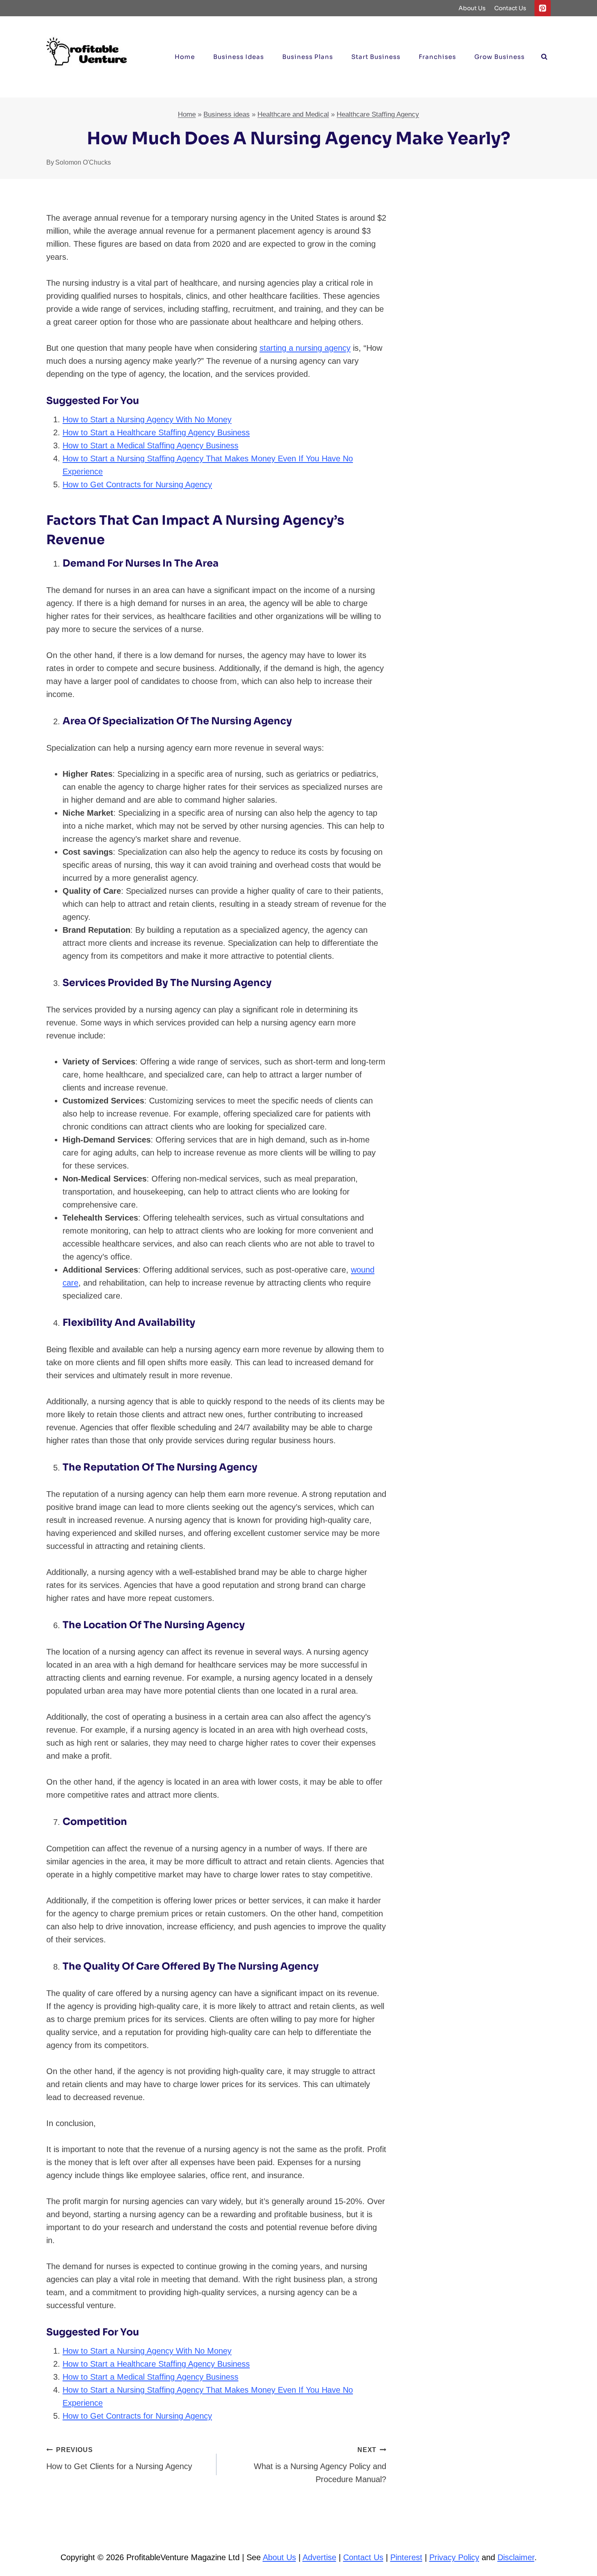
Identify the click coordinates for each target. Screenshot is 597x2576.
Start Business (376, 57)
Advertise (319, 2557)
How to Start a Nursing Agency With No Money (147, 419)
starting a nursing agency (305, 348)
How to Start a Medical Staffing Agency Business (150, 445)
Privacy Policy (454, 2557)
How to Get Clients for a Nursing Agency (119, 2459)
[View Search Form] (544, 57)
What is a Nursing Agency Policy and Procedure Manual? (320, 2465)
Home (185, 57)
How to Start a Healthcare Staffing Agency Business (156, 432)
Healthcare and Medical (293, 114)
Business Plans (308, 57)
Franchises (437, 57)
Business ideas (239, 57)
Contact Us (510, 8)
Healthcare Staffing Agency (378, 114)
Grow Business (500, 57)
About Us (472, 8)
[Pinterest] (543, 8)
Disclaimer (516, 2557)
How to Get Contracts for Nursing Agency (137, 484)
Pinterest (406, 2557)
